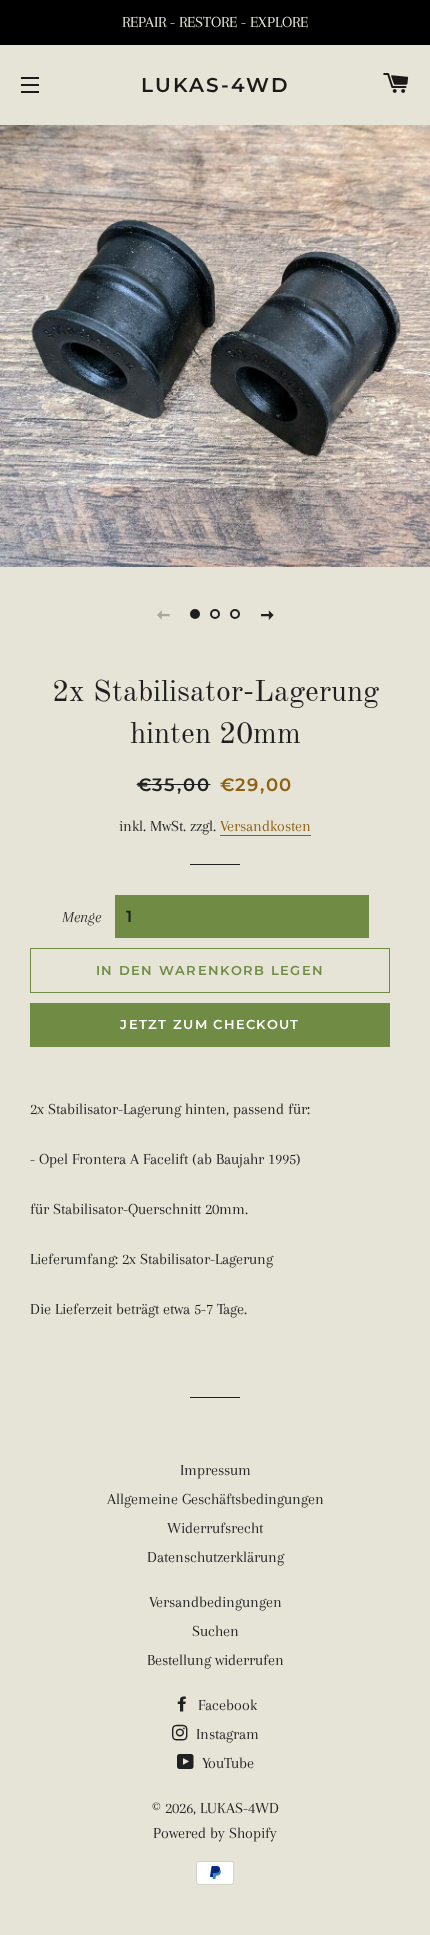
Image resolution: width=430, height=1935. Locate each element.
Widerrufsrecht (215, 1528)
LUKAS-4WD (215, 85)
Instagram (225, 1734)
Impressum (215, 1470)
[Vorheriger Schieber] (163, 614)
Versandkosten (265, 826)
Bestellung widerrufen (215, 1660)
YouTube (226, 1763)
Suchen (215, 1631)
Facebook (225, 1705)
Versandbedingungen (215, 1602)
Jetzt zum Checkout (209, 1024)
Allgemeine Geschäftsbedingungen (215, 1499)
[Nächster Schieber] (267, 614)
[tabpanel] (215, 343)
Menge (81, 917)
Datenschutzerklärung (215, 1557)
